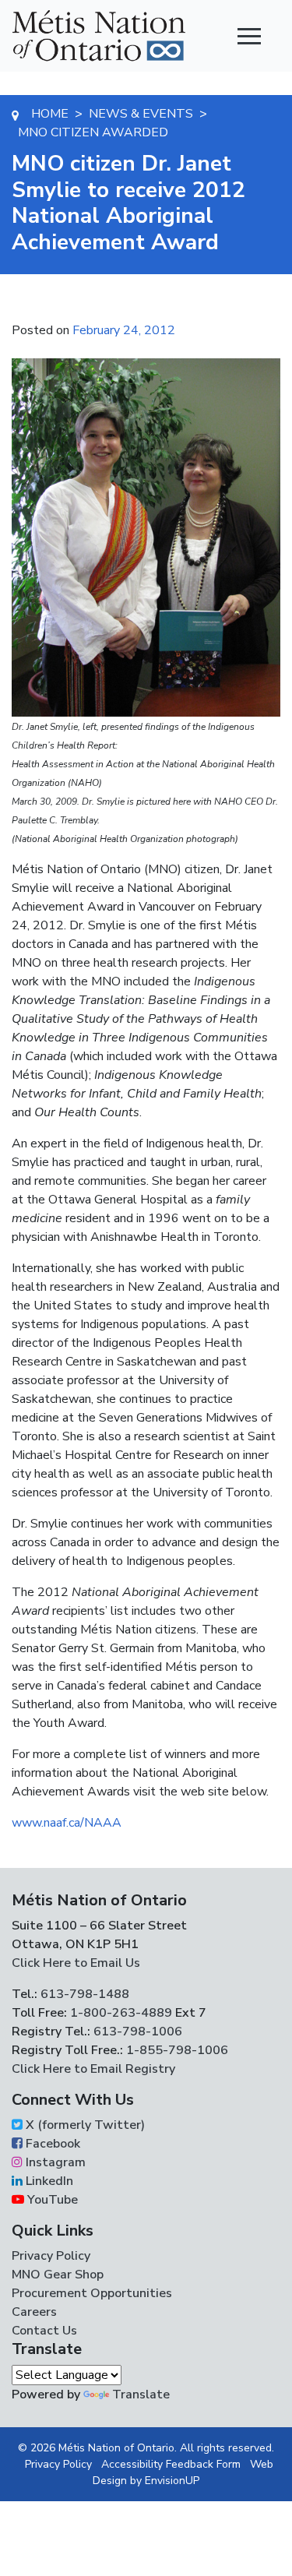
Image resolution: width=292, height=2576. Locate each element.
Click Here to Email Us (76, 1963)
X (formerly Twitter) (84, 2125)
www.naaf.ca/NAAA (67, 1823)
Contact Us (44, 2331)
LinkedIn (48, 2181)
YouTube (51, 2200)
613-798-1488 (85, 1994)
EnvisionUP (172, 2481)
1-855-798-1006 (176, 2050)
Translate (141, 2395)
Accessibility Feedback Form (171, 2464)
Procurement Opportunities (92, 2293)
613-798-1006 (136, 2032)
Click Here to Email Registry (93, 2069)
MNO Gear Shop (58, 2275)
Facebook (51, 2144)
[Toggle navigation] (249, 36)
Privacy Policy (51, 2256)
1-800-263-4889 (121, 2013)
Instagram (54, 2162)
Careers (34, 2312)
